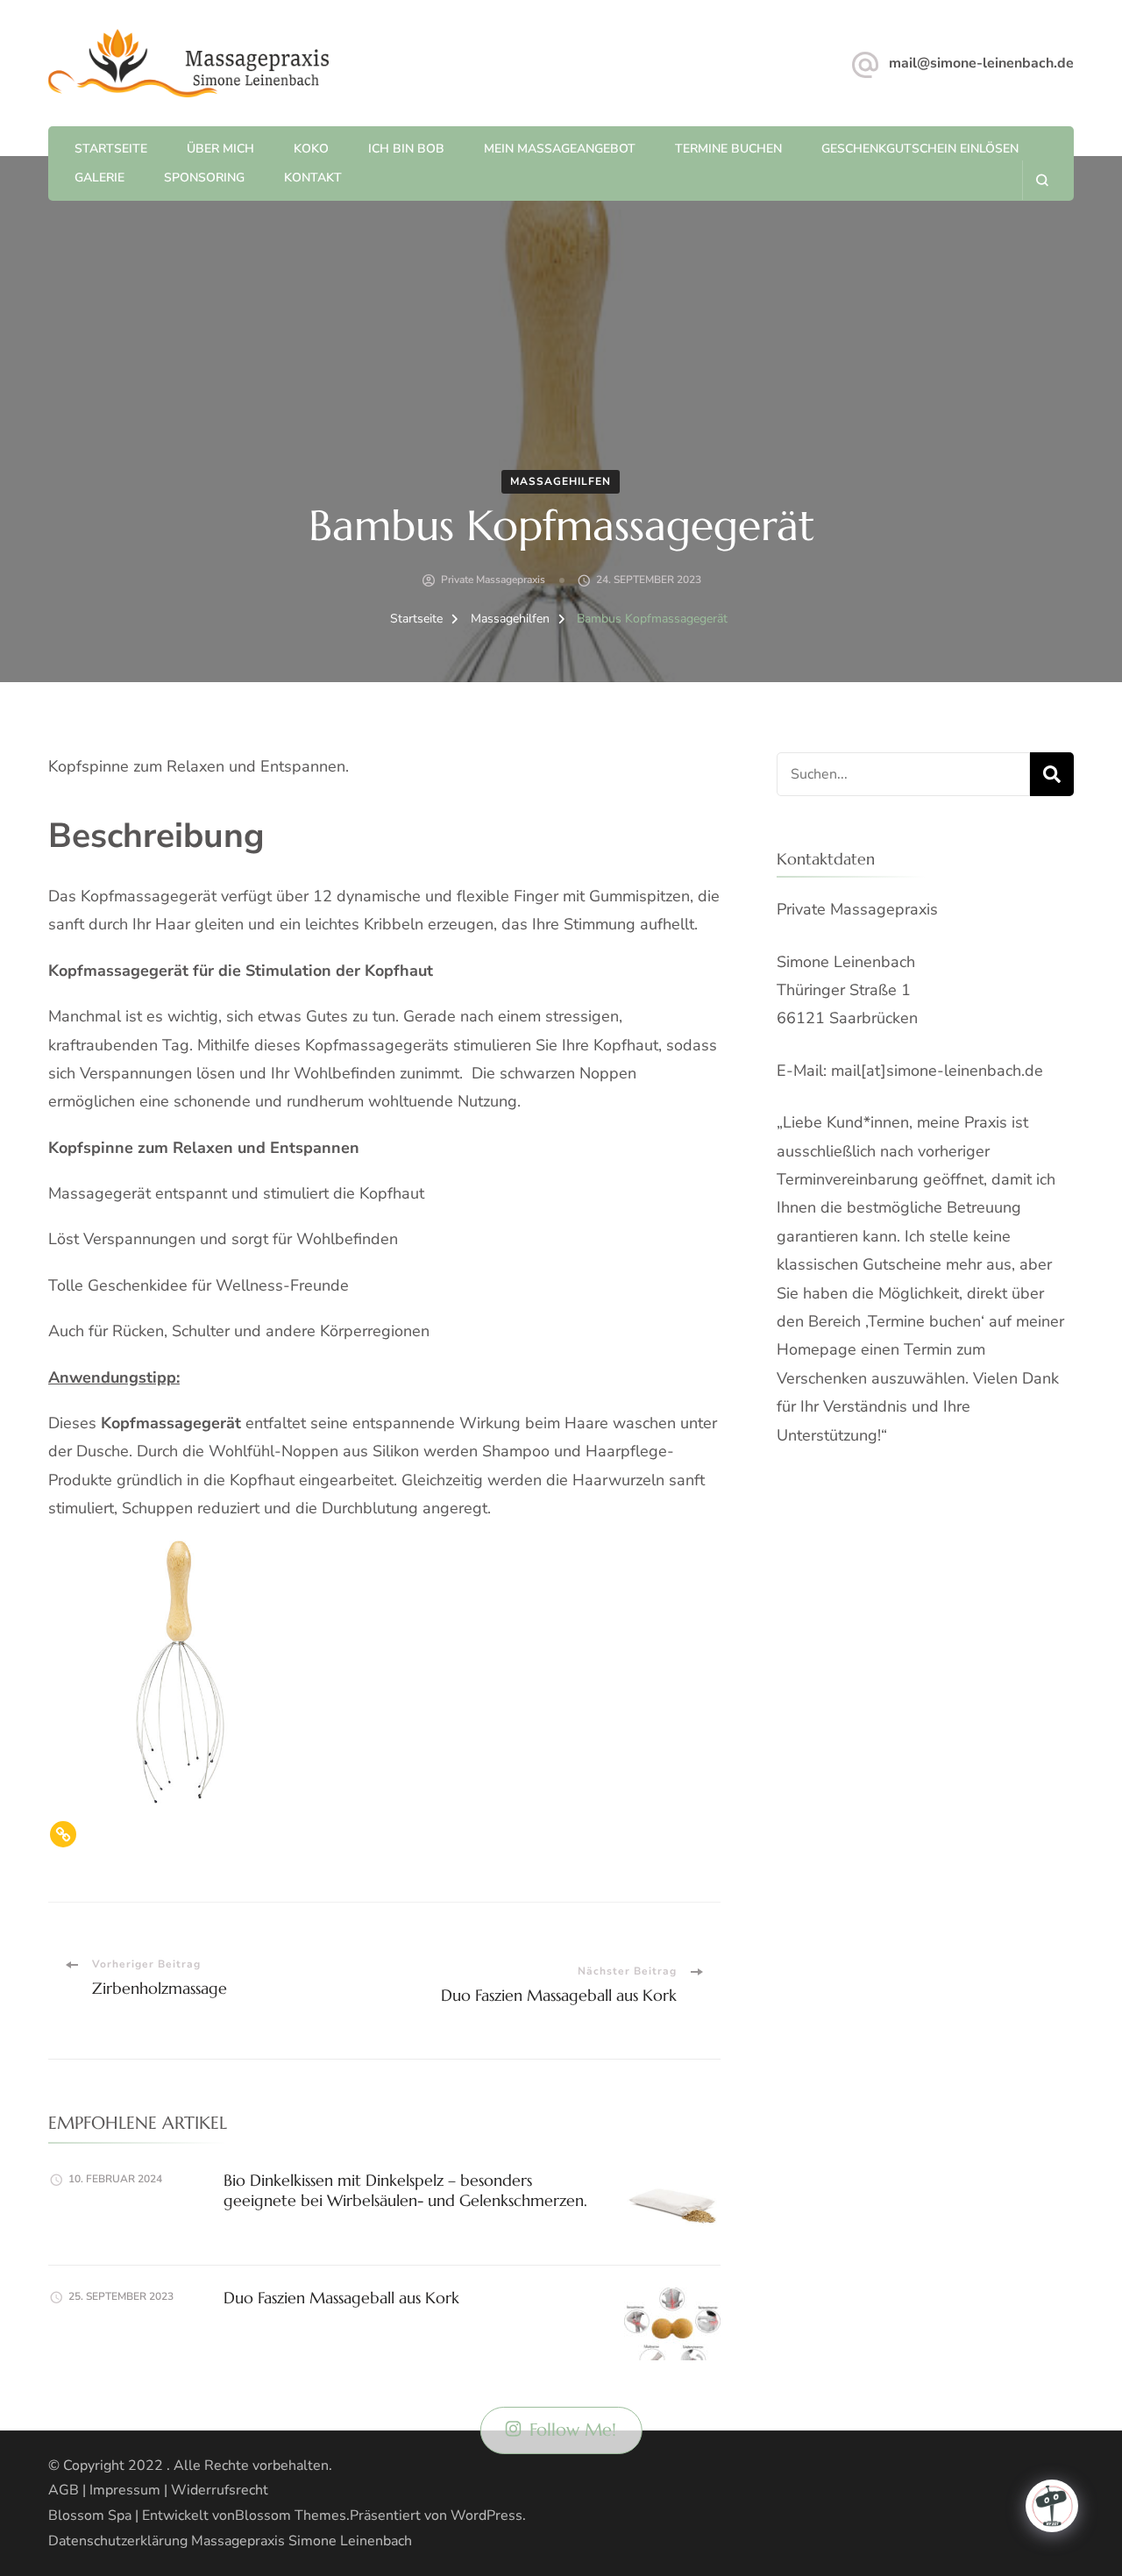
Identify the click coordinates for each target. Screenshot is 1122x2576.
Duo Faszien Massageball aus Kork (341, 2298)
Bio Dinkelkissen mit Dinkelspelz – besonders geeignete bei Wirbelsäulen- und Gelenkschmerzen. (405, 2190)
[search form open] (1042, 180)
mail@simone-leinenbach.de (981, 63)
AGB (64, 2490)
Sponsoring (204, 178)
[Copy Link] (63, 1834)
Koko (311, 149)
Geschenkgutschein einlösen (920, 149)
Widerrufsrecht (220, 2490)
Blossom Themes (291, 2516)
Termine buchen (728, 149)
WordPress (486, 2516)
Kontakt (313, 178)
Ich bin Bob (406, 149)
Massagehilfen (561, 481)
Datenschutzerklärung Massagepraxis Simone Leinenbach (230, 2541)
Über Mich (220, 149)
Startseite (111, 149)
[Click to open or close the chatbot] (1052, 2506)
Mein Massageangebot (560, 149)
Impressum (125, 2490)
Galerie (99, 178)
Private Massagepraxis (493, 580)
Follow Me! (573, 2430)
